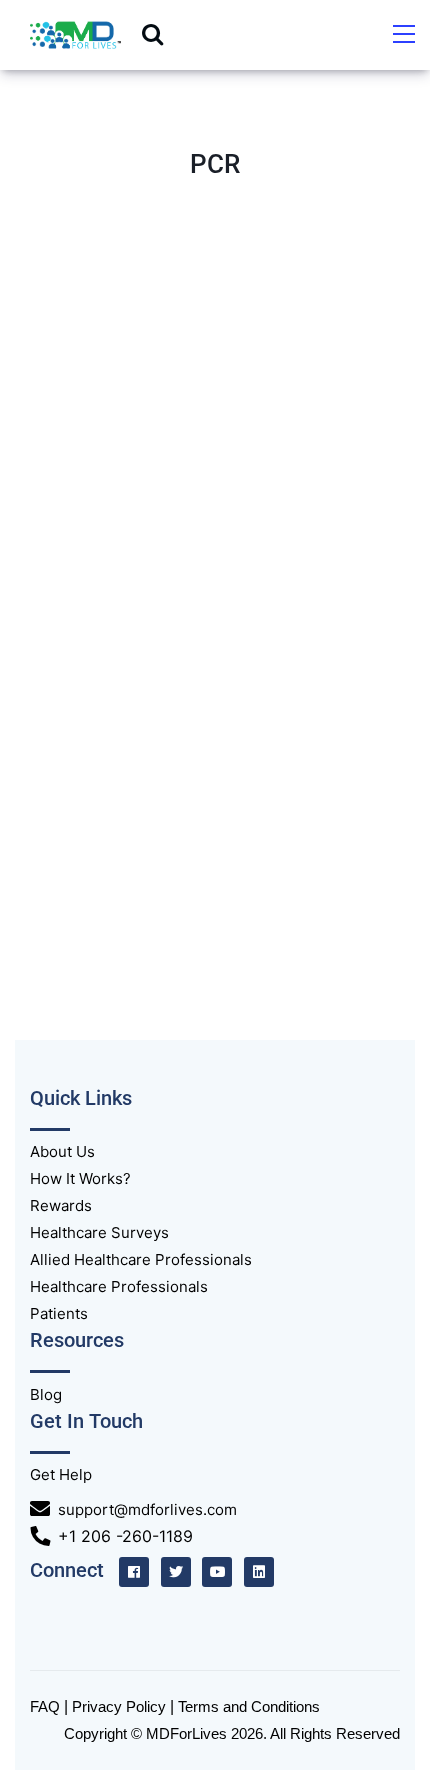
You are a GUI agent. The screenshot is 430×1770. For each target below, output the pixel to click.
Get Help (61, 1474)
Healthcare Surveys (99, 1232)
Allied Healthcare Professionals (141, 1259)
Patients (59, 1313)
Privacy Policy (119, 1706)
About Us (62, 1151)
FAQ (45, 1706)
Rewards (61, 1205)
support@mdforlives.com (147, 1509)
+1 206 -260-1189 (125, 1536)
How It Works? (80, 1178)
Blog (46, 1394)
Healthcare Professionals (119, 1286)
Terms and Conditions (249, 1706)
